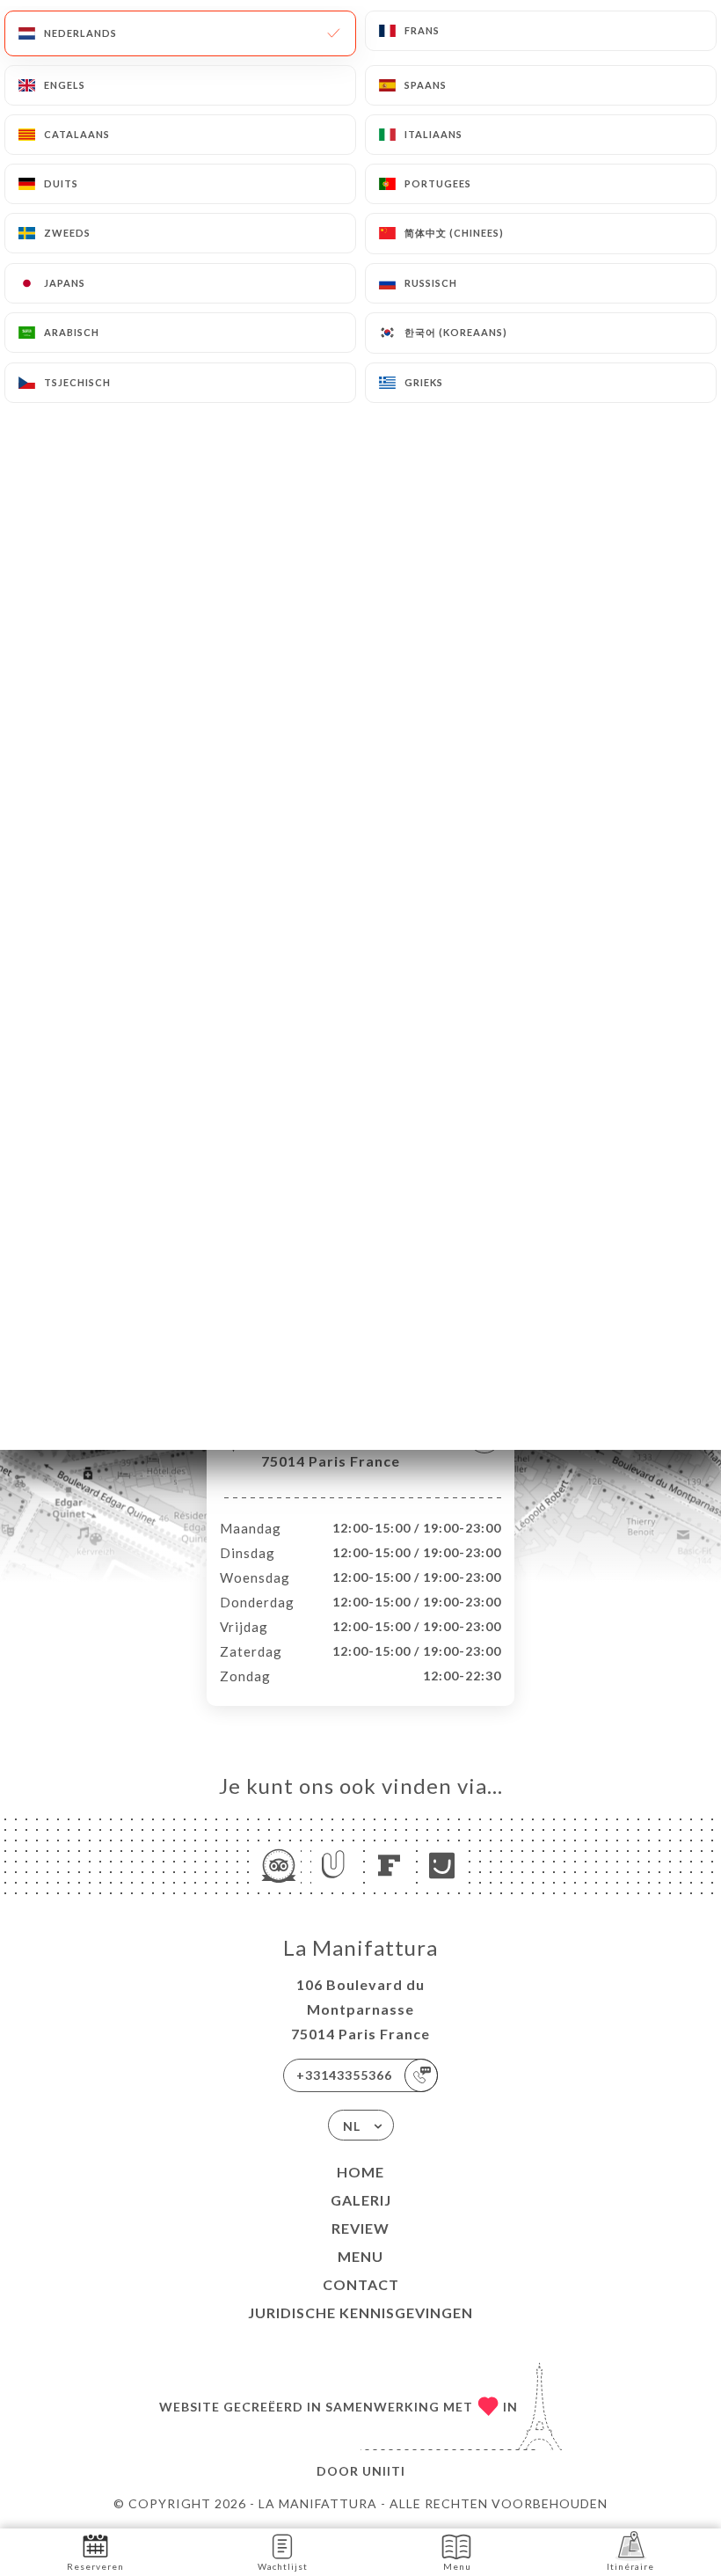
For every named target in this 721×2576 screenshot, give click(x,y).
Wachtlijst (283, 2566)
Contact (361, 2284)
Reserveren (95, 2566)
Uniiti (384, 2471)
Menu (360, 2256)
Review (360, 2228)
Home (360, 2172)
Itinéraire (630, 2566)
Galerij (361, 2200)
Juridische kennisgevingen (360, 2313)
